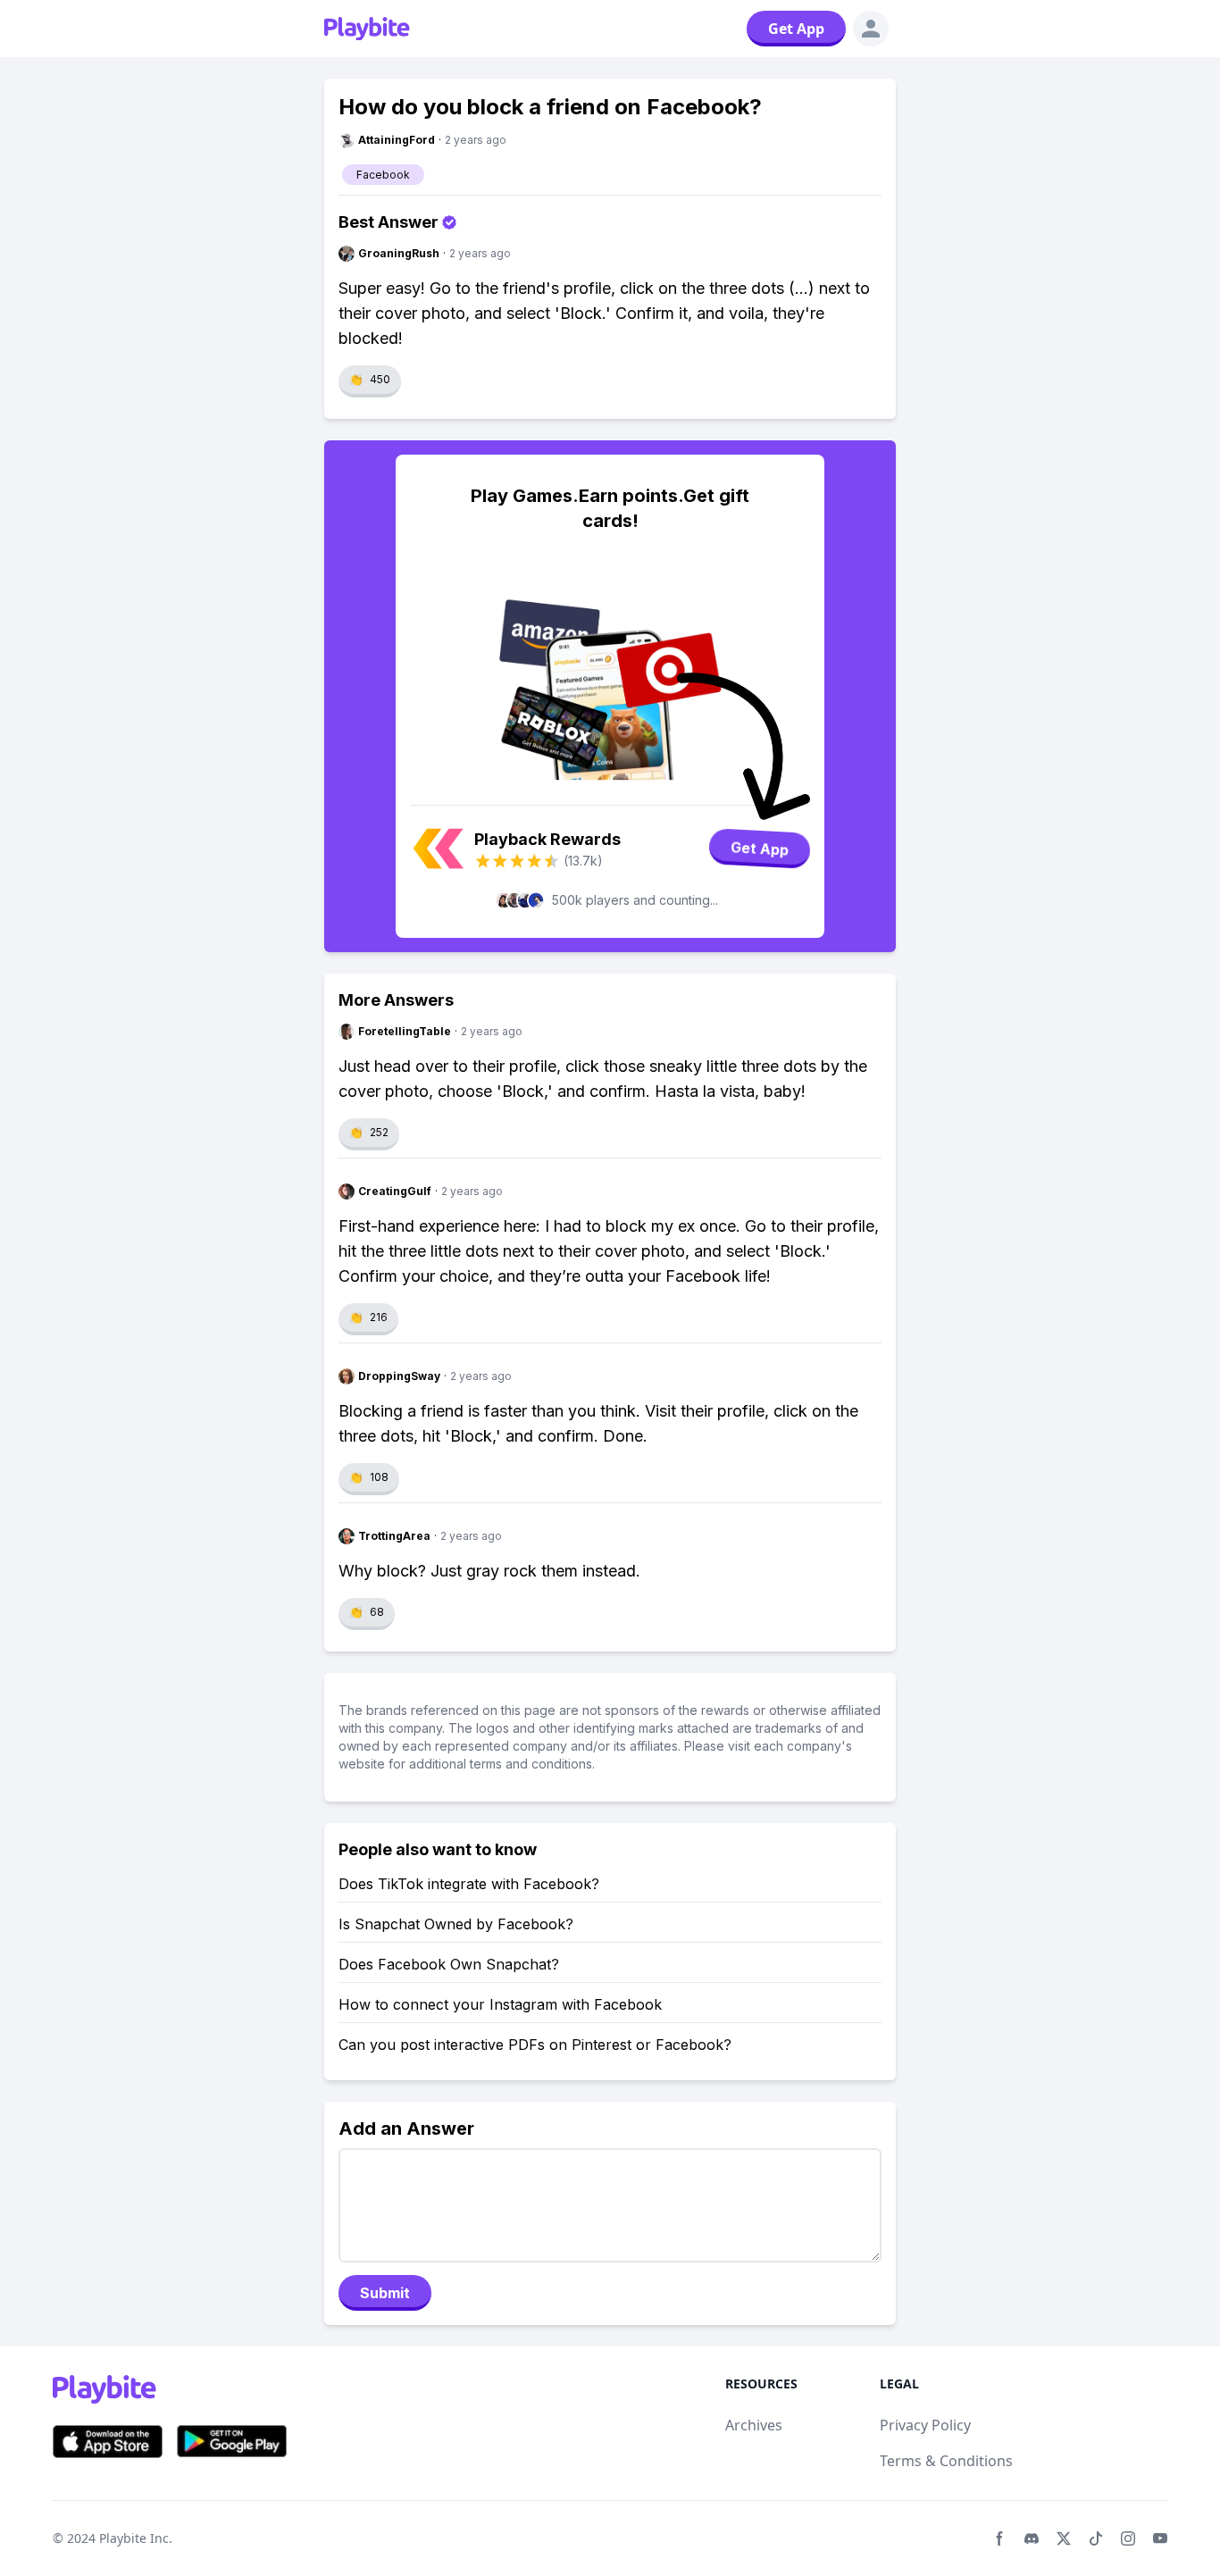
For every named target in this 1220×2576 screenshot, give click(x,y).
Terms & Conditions (946, 2461)
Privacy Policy (925, 2425)
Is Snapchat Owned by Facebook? (456, 1924)
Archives (754, 2425)
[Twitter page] (1064, 2538)
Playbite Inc (134, 2538)
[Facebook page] (999, 2538)
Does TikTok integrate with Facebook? (469, 1884)
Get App (796, 29)
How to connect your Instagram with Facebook (500, 2004)
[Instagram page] (1128, 2538)
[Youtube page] (1160, 2538)
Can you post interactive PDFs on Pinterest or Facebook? (535, 2045)
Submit (385, 2293)
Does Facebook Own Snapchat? (449, 1964)
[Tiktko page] (1096, 2538)
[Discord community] (1032, 2538)
